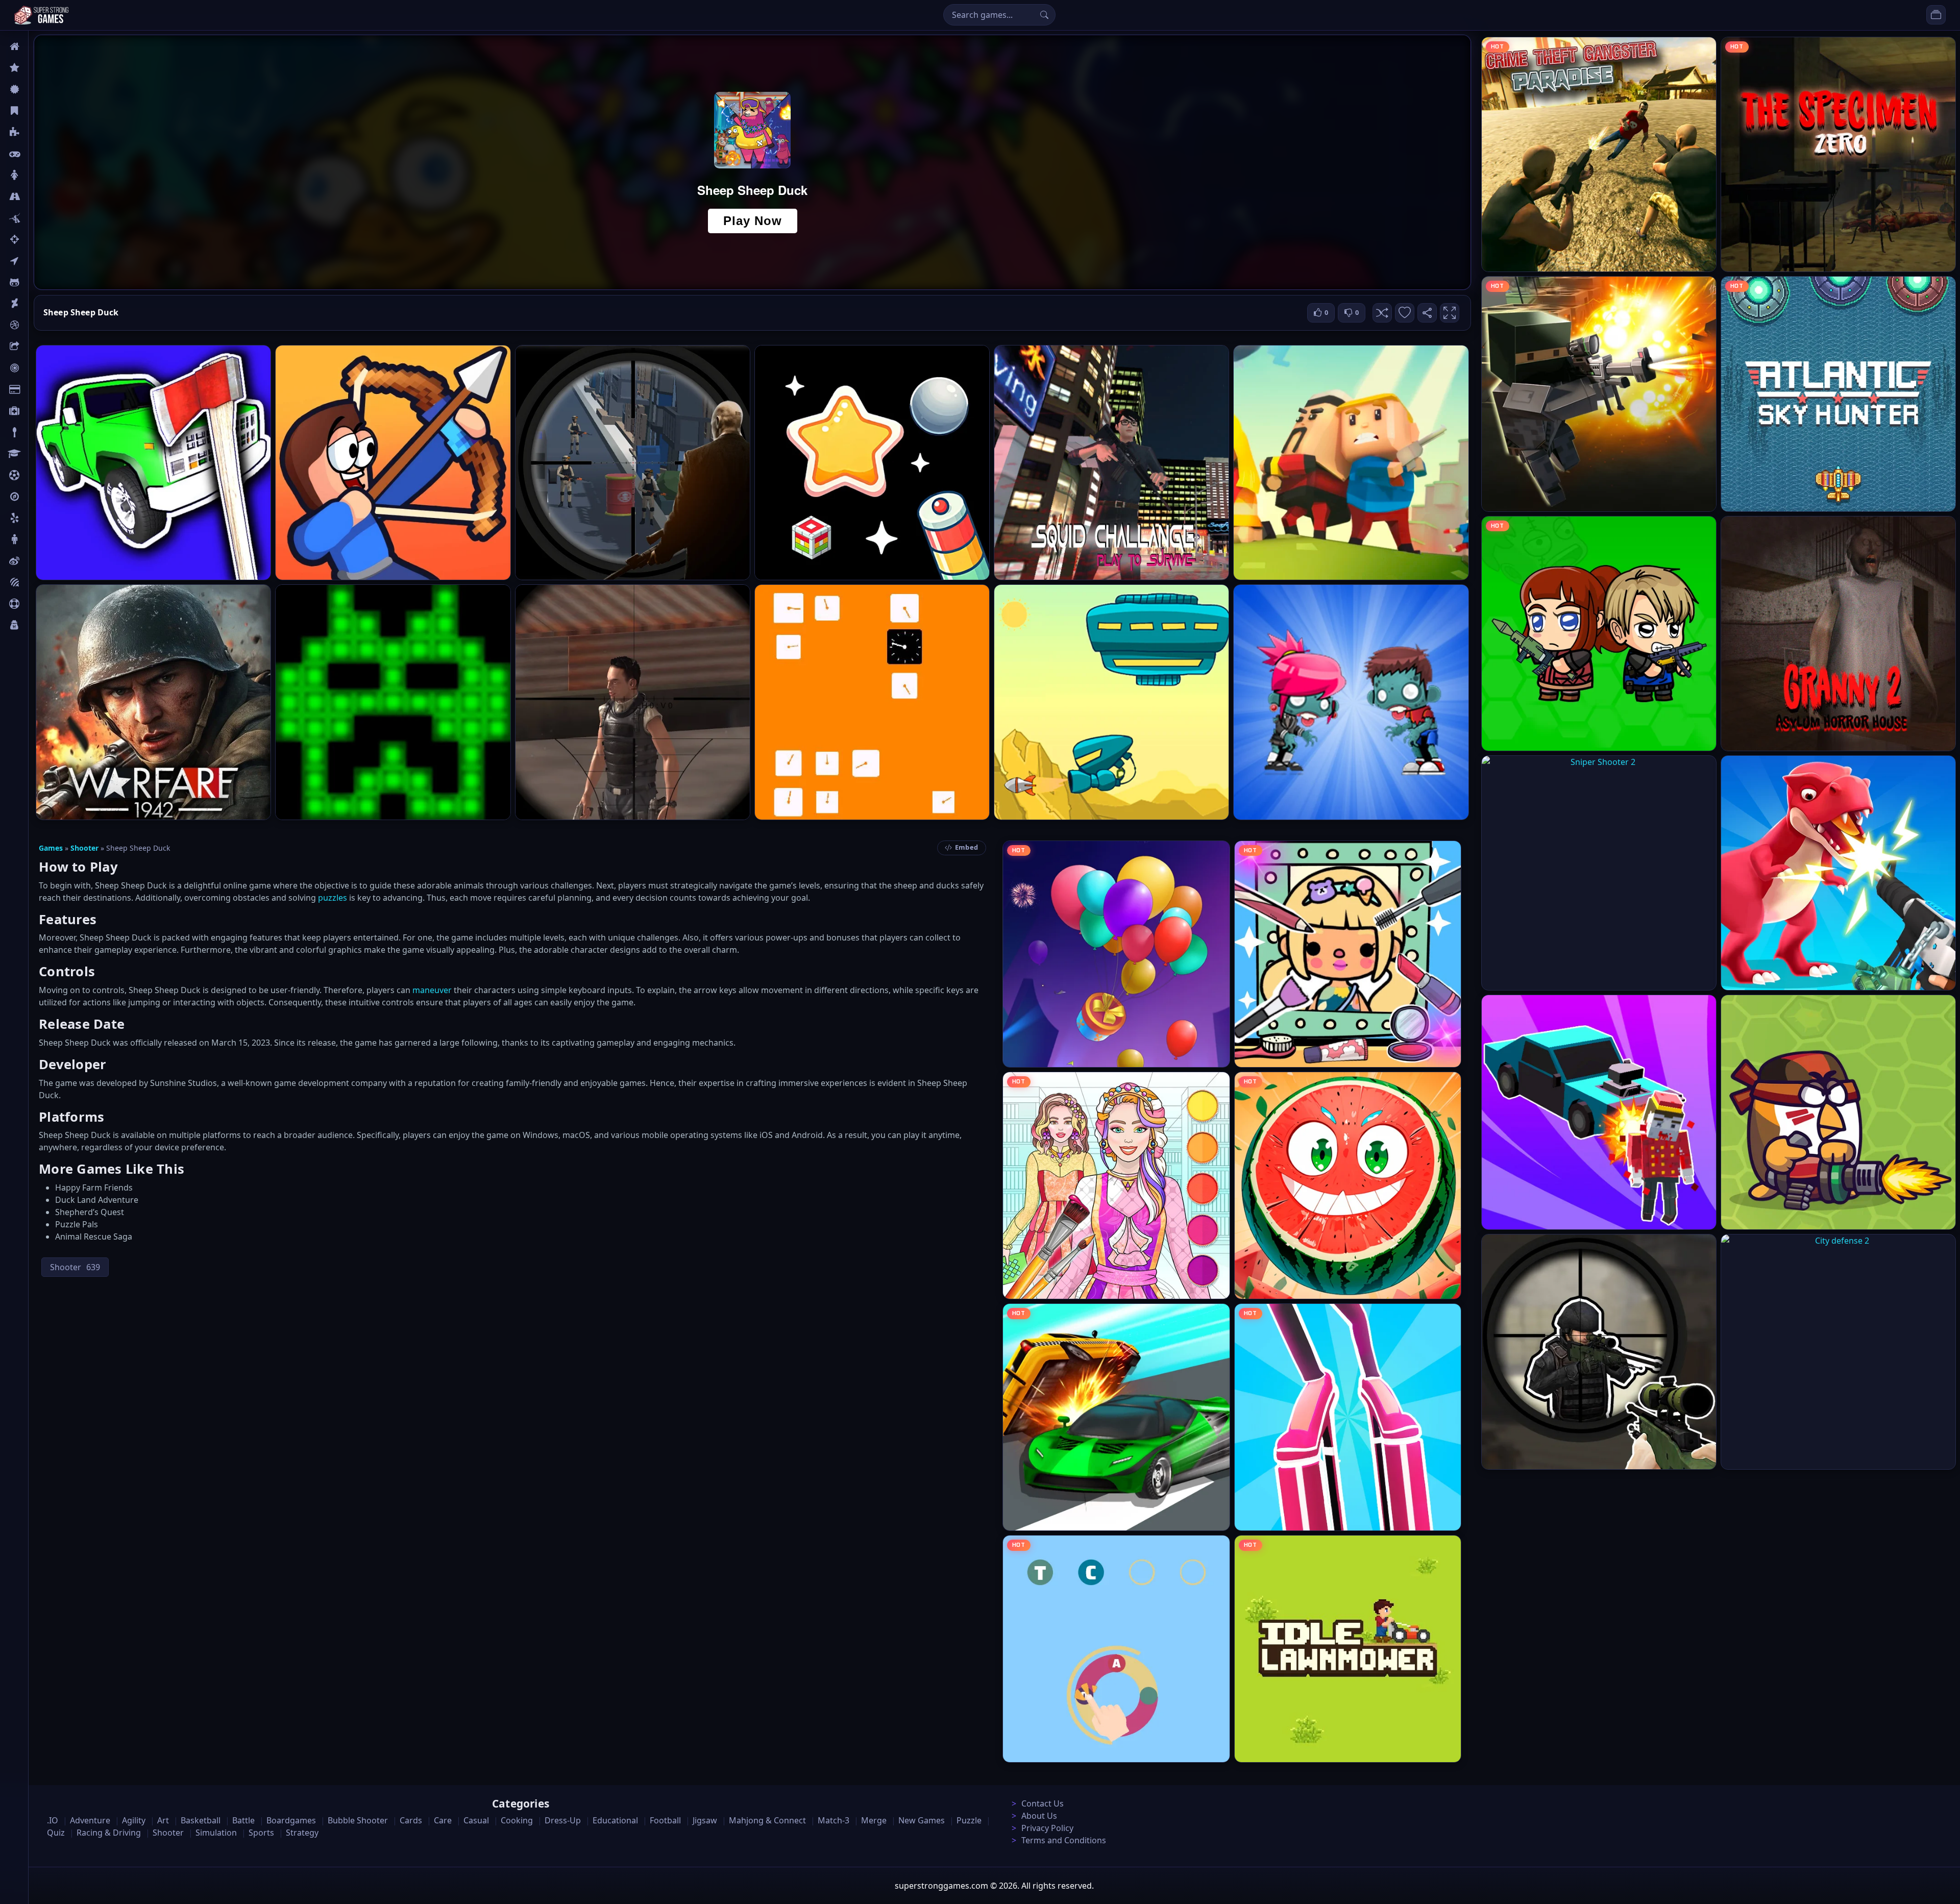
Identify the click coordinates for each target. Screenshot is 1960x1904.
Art (34, 304)
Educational (615, 1820)
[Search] (1044, 15)
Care (36, 411)
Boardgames (291, 1820)
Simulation (216, 1833)
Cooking (517, 1820)
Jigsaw (40, 497)
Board (39, 347)
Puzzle (40, 132)
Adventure (90, 1820)
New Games (922, 1820)
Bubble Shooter (358, 1820)
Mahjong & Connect (767, 1820)
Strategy (302, 1833)
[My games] (1936, 15)
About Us (1039, 1816)
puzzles (333, 898)
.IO (34, 261)
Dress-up (563, 1820)
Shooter (84, 848)
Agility (40, 282)
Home (39, 46)
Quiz (37, 561)
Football (665, 1820)
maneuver (432, 990)
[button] (1382, 313)
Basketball (201, 1820)
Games (51, 848)
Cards (39, 389)
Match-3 (834, 1820)
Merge (874, 1820)
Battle (39, 218)
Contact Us (1043, 1803)
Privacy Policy (1047, 1828)
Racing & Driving (109, 1833)
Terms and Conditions (1064, 1840)
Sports (40, 604)
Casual (40, 111)
